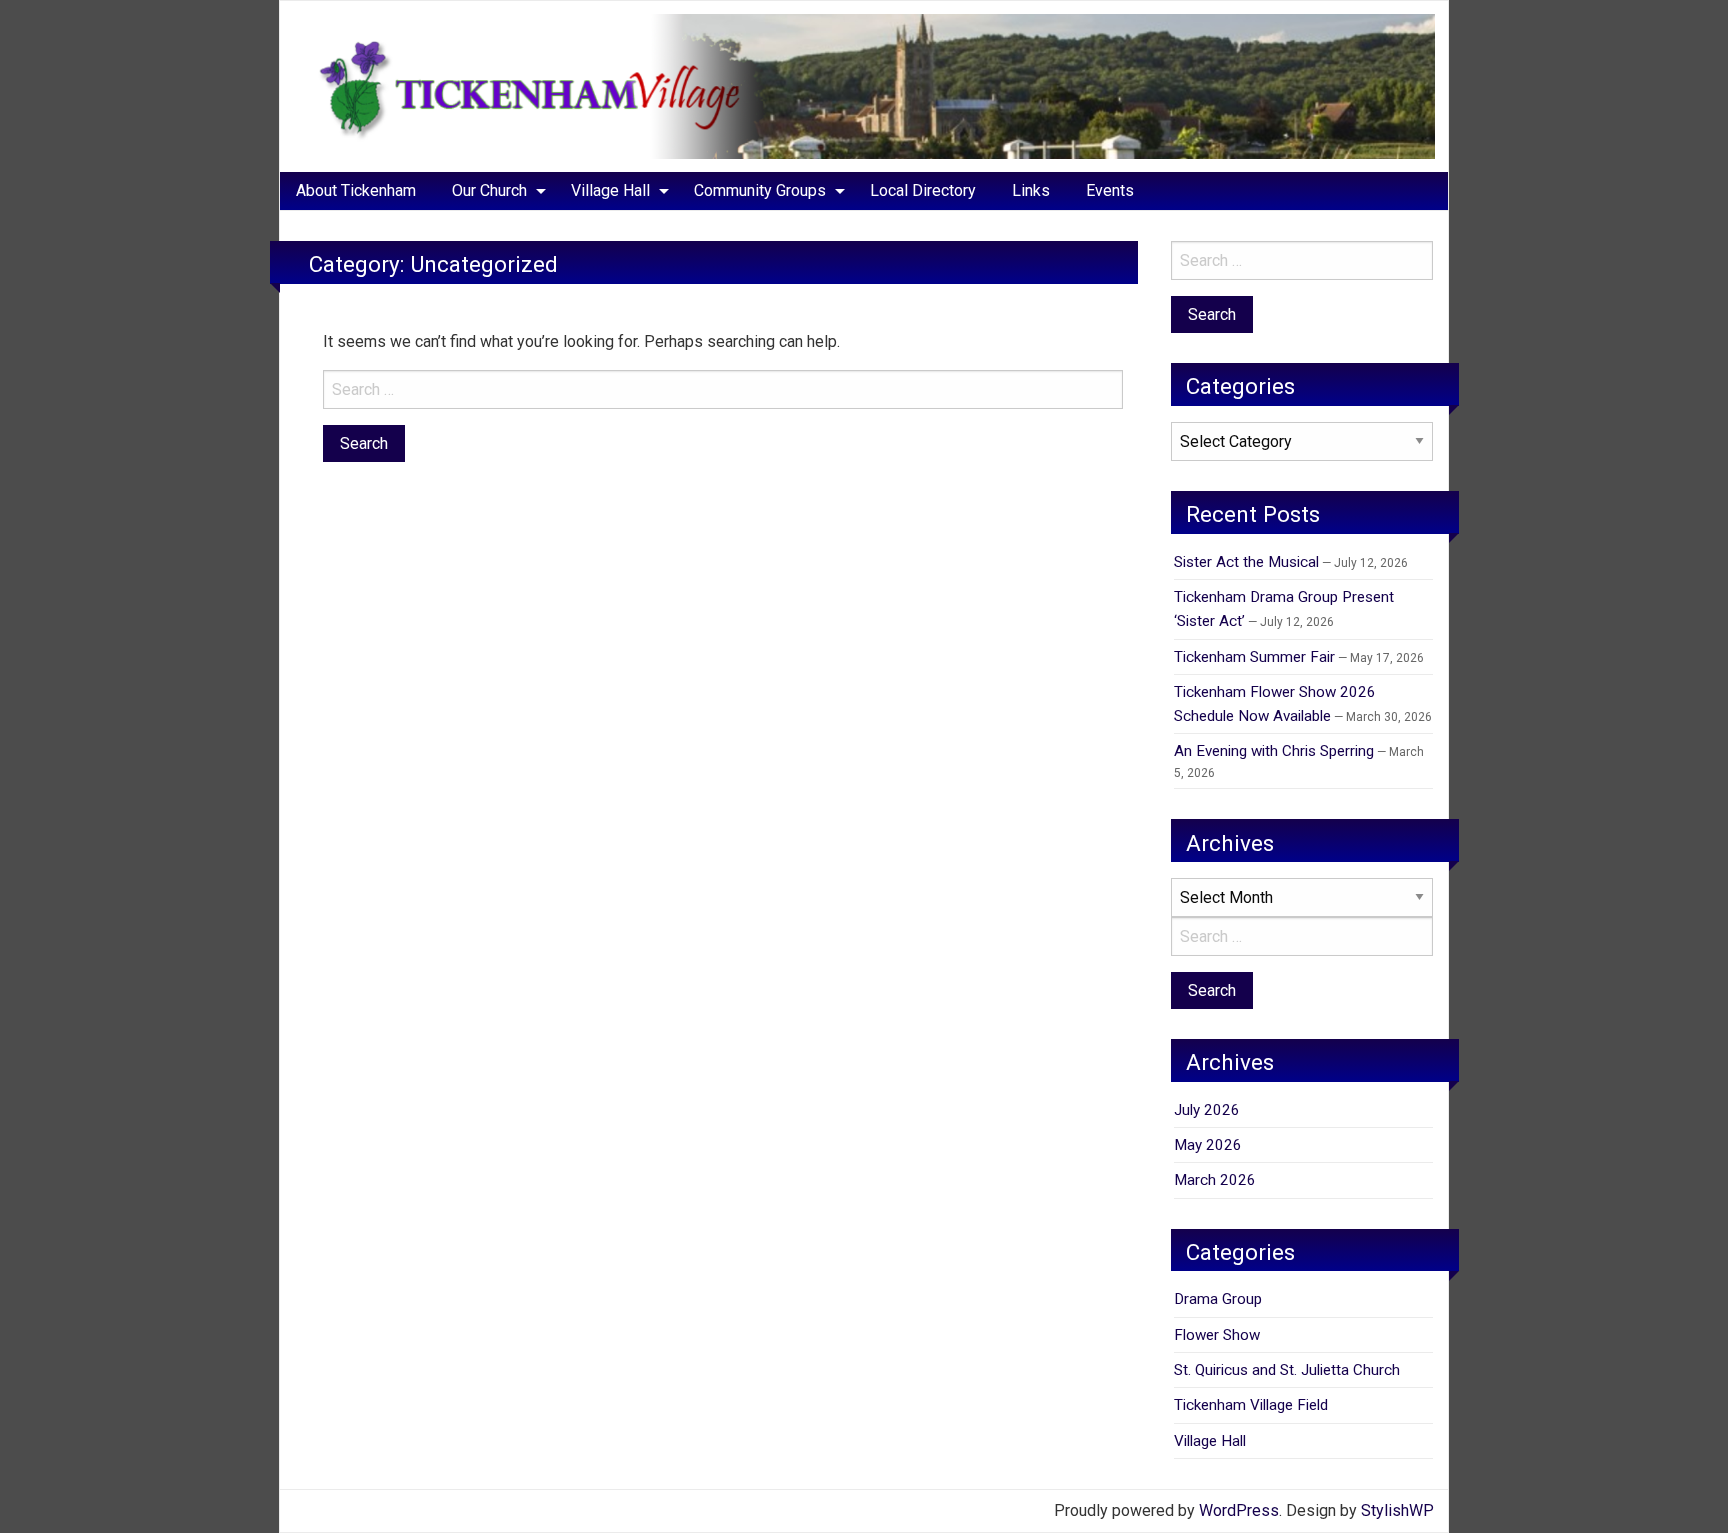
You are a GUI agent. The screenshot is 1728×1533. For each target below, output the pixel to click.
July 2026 (1207, 1110)
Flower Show (1217, 1335)
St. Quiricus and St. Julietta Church (1287, 1370)
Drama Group (1218, 1299)
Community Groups (760, 190)
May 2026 (1208, 1145)
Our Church (489, 190)
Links (1031, 190)
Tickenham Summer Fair (1254, 657)
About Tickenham (356, 190)
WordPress (1239, 1510)
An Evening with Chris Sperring (1274, 751)
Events (1110, 190)
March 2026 (1215, 1180)
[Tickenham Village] (864, 85)
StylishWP (1397, 1510)
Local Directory (923, 190)
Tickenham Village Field (1251, 1405)
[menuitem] (356, 191)
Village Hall (610, 190)
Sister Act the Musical (1246, 562)
